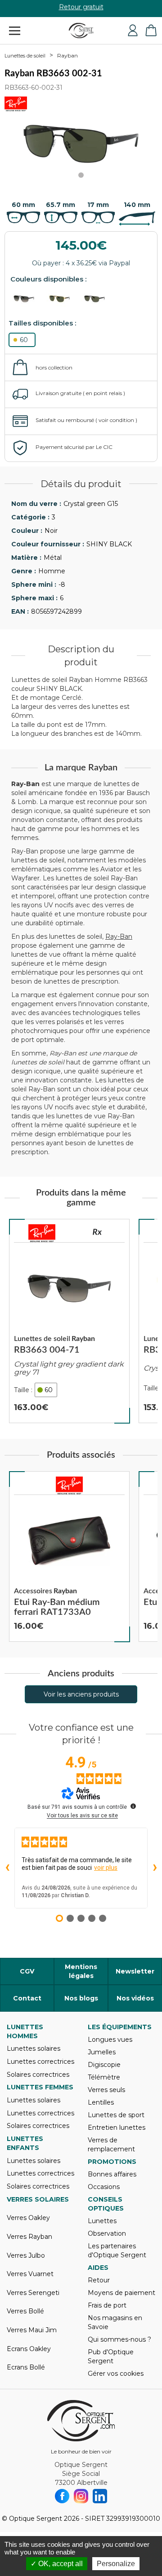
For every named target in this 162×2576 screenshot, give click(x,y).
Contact (27, 1998)
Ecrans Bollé (26, 2367)
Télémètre (104, 2077)
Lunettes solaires (34, 2048)
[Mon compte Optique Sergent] (133, 31)
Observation (107, 2233)
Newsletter (135, 1971)
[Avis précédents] (7, 1868)
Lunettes (102, 2221)
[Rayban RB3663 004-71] (69, 1321)
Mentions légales (81, 1971)
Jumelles (102, 2052)
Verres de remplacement (111, 2145)
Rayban (67, 55)
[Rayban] (42, 1233)
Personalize (116, 2564)
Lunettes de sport (116, 2115)
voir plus (106, 1868)
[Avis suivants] (155, 1868)
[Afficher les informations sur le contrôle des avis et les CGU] (133, 1806)
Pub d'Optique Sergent (111, 2356)
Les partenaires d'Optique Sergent (117, 2251)
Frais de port (107, 2305)
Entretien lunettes (117, 2128)
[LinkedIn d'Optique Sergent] (100, 2496)
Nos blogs (81, 1998)
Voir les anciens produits (81, 1694)
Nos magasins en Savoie (115, 2322)
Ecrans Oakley (29, 2349)
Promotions (112, 2162)
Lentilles (101, 2102)
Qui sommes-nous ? (119, 2339)
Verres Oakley (28, 2218)
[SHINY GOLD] (63, 299)
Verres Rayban (29, 2237)
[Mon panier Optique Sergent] (151, 31)
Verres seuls (106, 2090)
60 (24, 340)
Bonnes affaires (112, 2174)
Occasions (104, 2187)
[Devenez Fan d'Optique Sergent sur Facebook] (62, 2496)
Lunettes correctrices (40, 2062)
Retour (99, 2280)
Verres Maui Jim (32, 2330)
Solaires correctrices (38, 2075)
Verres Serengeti (33, 2293)
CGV (27, 1971)
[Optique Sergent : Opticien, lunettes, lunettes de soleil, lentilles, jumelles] (81, 31)
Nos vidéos (135, 1998)
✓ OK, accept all (57, 2564)
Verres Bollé (25, 2311)
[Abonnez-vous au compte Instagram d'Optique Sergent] (81, 2496)
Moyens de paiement (121, 2293)
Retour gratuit (81, 9)
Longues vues (110, 2040)
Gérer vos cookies (116, 2374)
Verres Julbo (26, 2255)
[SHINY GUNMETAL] (27, 299)
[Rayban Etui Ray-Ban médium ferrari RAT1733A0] (69, 1556)
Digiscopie (104, 2065)
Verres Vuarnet (30, 2274)
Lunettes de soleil (25, 56)
